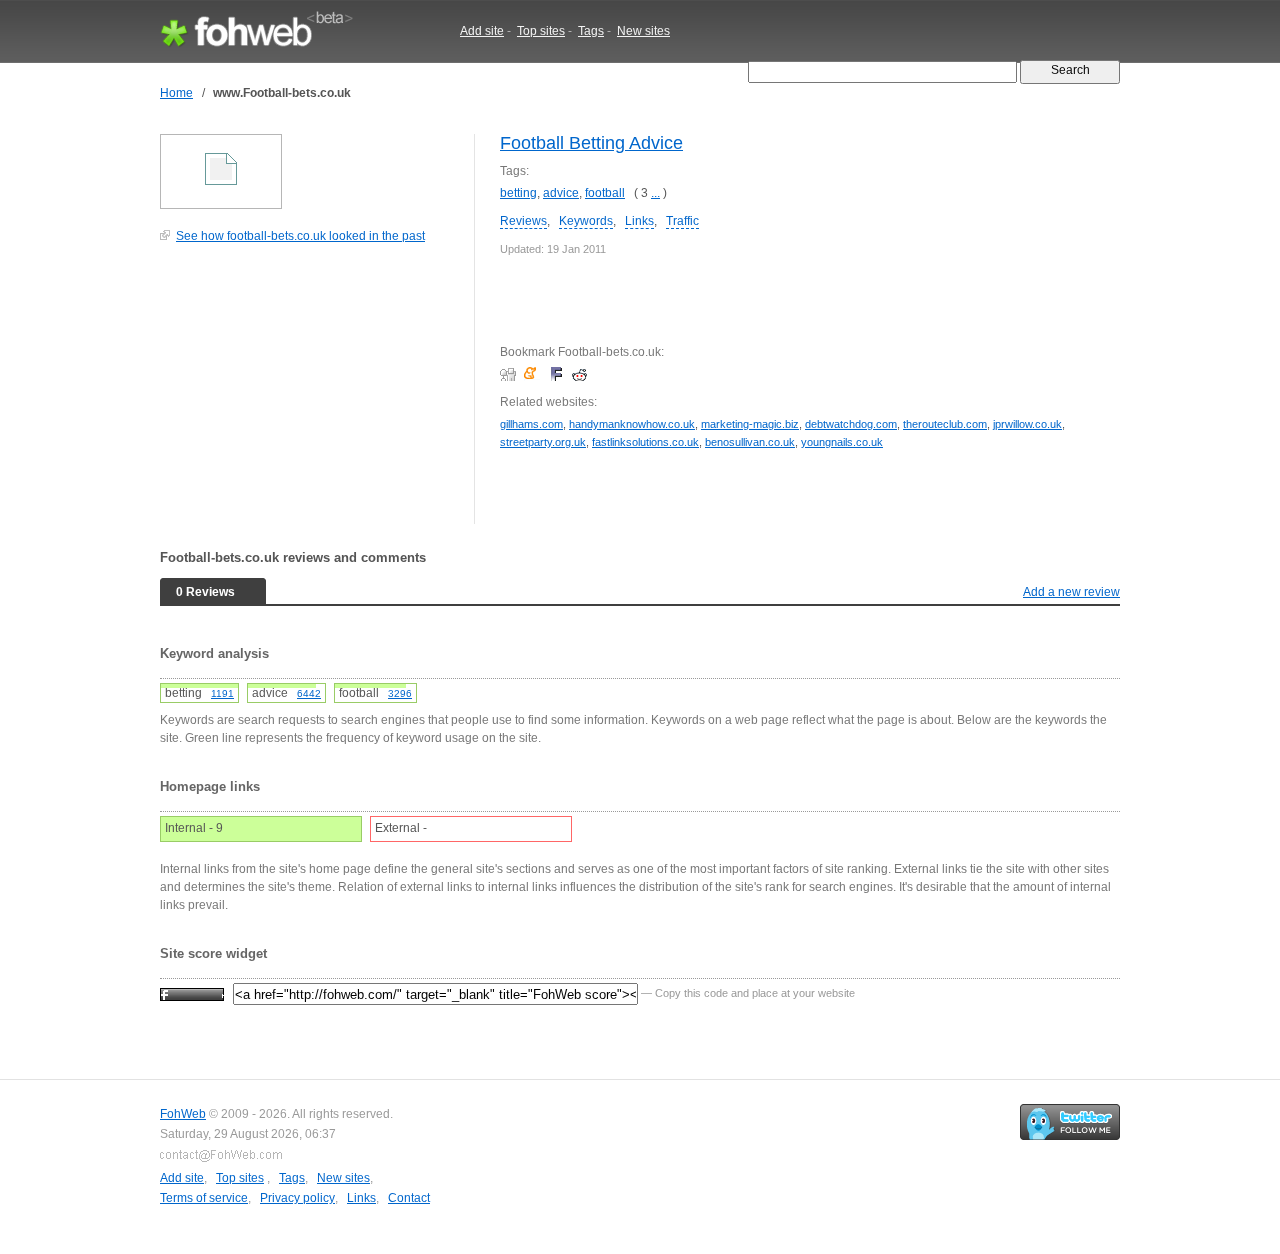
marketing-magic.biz (750, 424)
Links (639, 221)
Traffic (682, 221)
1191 (222, 693)
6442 (309, 693)
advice (561, 193)
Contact (409, 1198)
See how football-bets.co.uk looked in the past (300, 236)
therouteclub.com (945, 424)
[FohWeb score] (192, 993)
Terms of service (204, 1198)
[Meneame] (534, 374)
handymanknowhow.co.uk (632, 424)
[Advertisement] (310, 394)
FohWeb (183, 1114)
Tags (591, 31)
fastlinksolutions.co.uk (645, 442)
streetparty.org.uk (543, 442)
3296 (400, 693)
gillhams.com (531, 424)
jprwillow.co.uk (1027, 424)
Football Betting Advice (591, 143)
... (655, 193)
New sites (643, 31)
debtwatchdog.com (851, 424)
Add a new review (1071, 592)
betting (518, 193)
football (605, 193)
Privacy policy (297, 1198)
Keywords (586, 221)
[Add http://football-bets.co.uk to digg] (510, 374)
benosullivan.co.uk (750, 442)
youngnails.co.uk (842, 442)
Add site (482, 31)
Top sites (541, 31)
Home (176, 93)
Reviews (523, 221)
